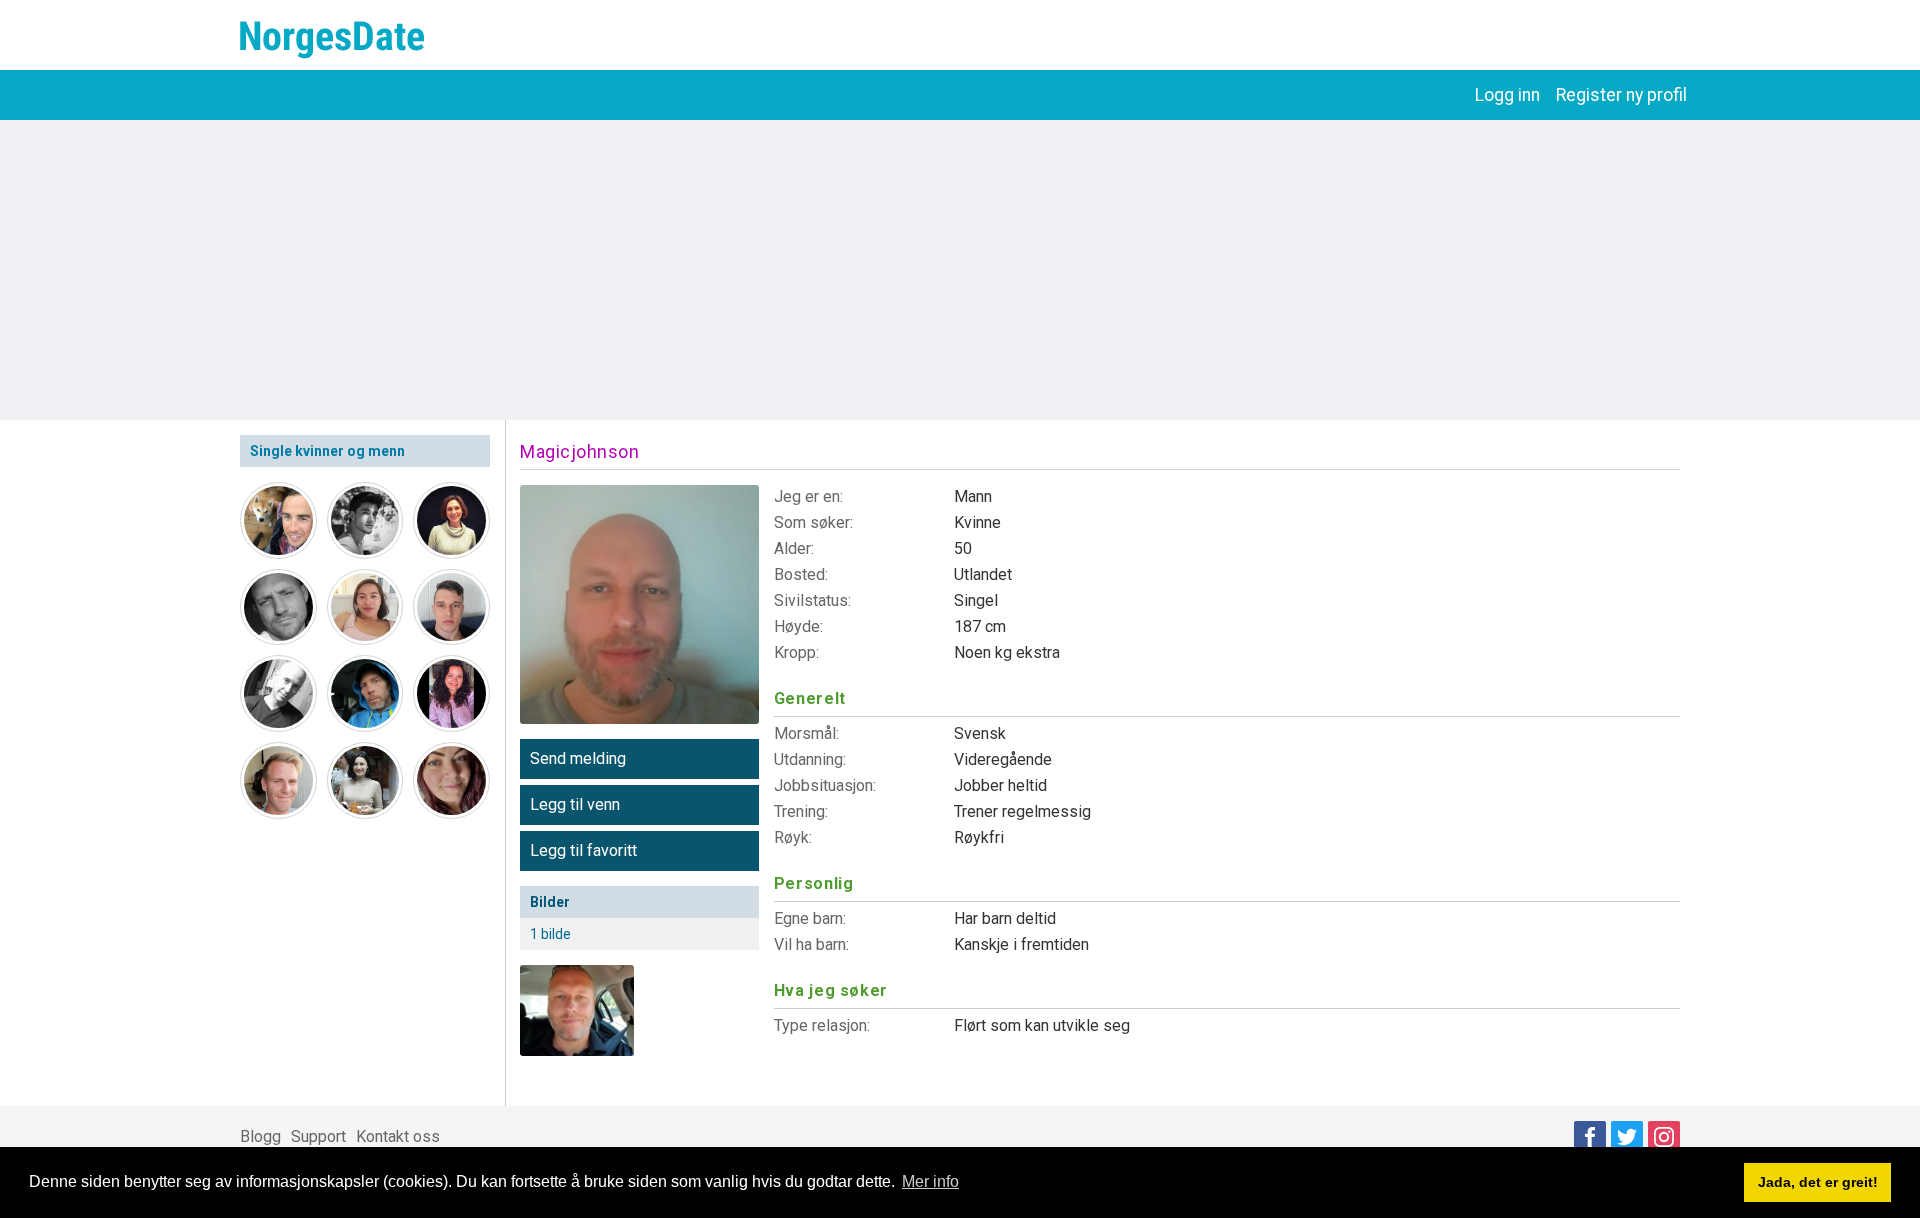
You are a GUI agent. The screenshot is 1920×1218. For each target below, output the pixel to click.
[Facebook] (1590, 1137)
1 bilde (550, 934)
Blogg (260, 1136)
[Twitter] (1627, 1137)
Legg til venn (575, 804)
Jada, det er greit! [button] (1818, 1182)
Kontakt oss (398, 1136)
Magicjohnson (579, 451)
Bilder (550, 902)
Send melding (578, 758)
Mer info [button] (930, 1181)
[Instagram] (1664, 1137)
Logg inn (1507, 95)
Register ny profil (1621, 95)
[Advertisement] (960, 270)
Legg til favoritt (583, 850)
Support (318, 1136)
